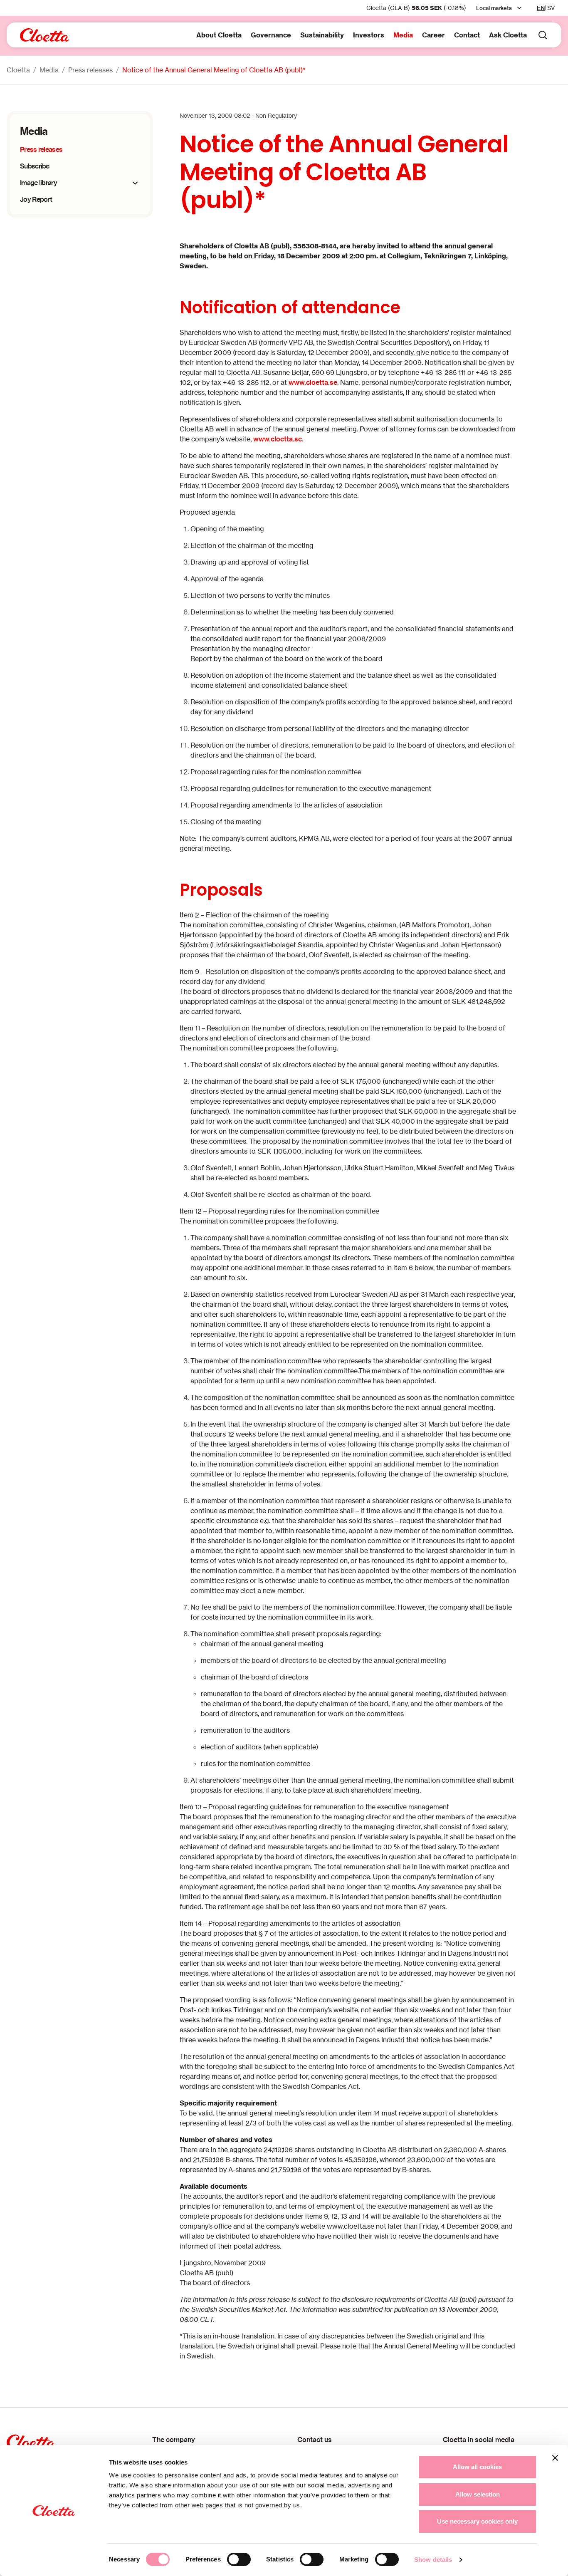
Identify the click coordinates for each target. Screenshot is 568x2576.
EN (541, 8)
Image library (38, 183)
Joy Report (36, 199)
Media (403, 35)
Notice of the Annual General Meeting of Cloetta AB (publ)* (214, 70)
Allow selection (478, 2494)
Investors (369, 35)
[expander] (135, 183)
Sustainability (322, 35)
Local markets (494, 8)
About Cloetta (219, 35)
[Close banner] (555, 2458)
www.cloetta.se (313, 382)
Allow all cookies (477, 2467)
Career (433, 35)
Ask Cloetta (508, 35)
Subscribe (35, 166)
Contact (467, 35)
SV (551, 8)
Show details (433, 2560)
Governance (271, 35)
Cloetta (18, 70)
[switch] (239, 2559)
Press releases (90, 70)
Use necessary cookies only (477, 2521)
